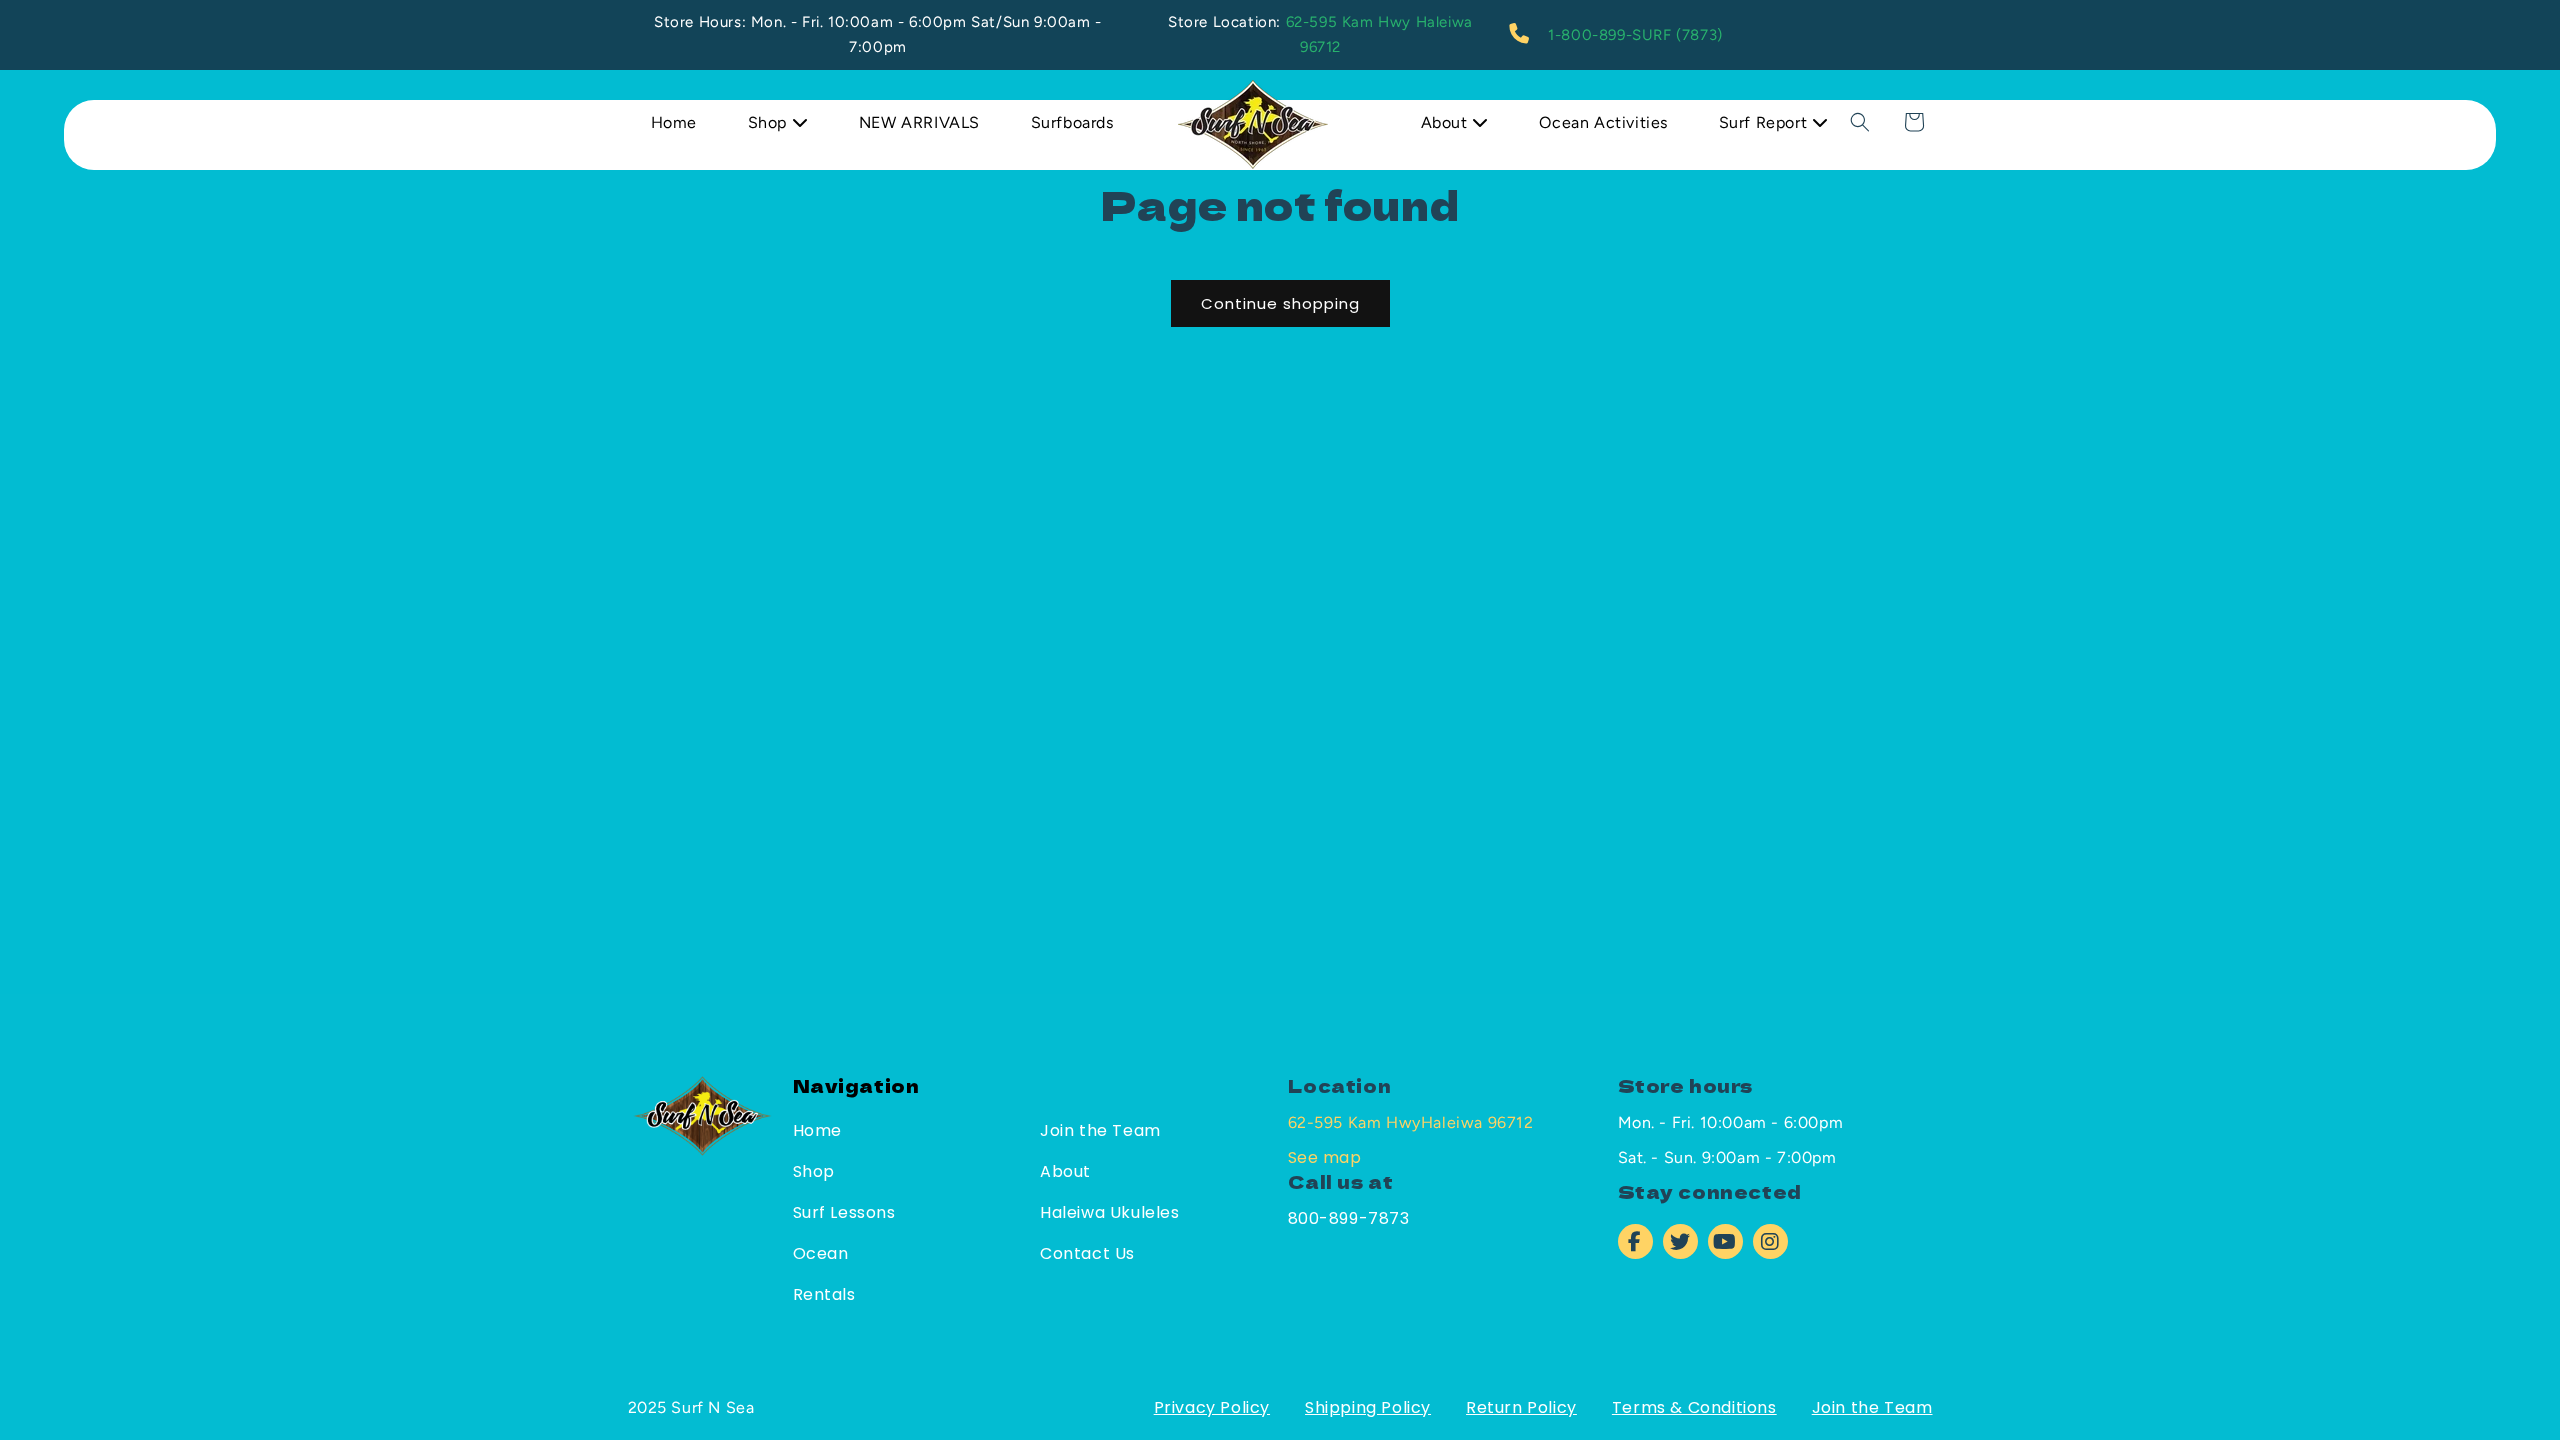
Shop (770, 122)
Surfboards (1072, 122)
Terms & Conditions (1694, 1407)
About (1447, 122)
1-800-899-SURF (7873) (1635, 35)
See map (1325, 1157)
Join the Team (1100, 1130)
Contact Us (1087, 1253)
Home (674, 122)
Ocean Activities (1603, 122)
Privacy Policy (1212, 1407)
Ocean (821, 1253)
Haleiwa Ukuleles (1110, 1212)
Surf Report (1765, 122)
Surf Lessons (844, 1212)
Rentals (824, 1294)
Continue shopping (1280, 303)
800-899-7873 (1349, 1218)
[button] (1860, 122)
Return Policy (1521, 1407)
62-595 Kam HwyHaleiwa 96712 (1411, 1122)
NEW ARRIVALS (919, 122)
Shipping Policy (1368, 1407)
